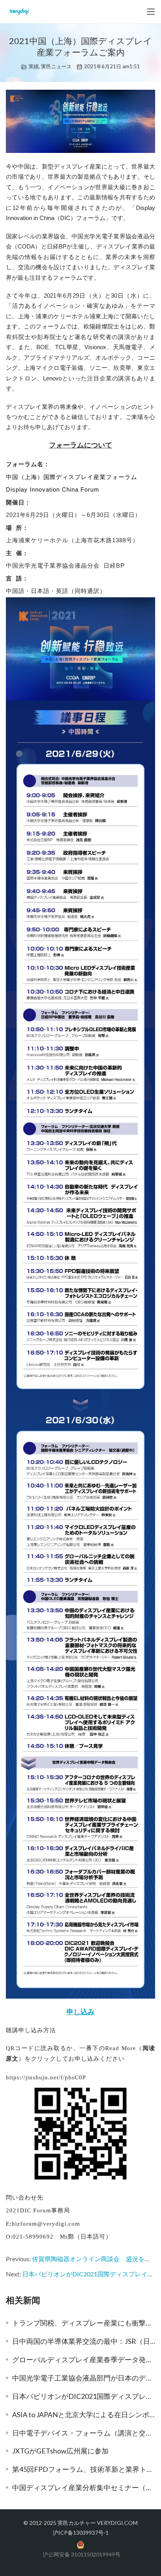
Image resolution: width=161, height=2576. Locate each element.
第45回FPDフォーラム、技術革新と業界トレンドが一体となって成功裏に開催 (84, 2469)
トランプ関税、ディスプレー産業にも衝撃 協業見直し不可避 (84, 2323)
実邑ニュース (56, 66)
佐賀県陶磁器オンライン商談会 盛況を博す (95, 2259)
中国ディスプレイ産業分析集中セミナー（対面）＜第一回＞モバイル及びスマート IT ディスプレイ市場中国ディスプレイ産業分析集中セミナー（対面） (84, 2487)
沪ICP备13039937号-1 (81, 2533)
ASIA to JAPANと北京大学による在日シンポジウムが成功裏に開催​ (84, 2414)
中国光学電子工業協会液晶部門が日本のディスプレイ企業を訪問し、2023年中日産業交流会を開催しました (84, 2378)
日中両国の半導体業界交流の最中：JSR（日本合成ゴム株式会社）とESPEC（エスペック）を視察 (84, 2341)
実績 (34, 66)
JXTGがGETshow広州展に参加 (60, 2451)
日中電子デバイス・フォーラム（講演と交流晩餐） (84, 2433)
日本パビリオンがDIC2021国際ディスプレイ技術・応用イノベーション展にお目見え (84, 2396)
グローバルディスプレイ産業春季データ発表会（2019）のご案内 (84, 2359)
